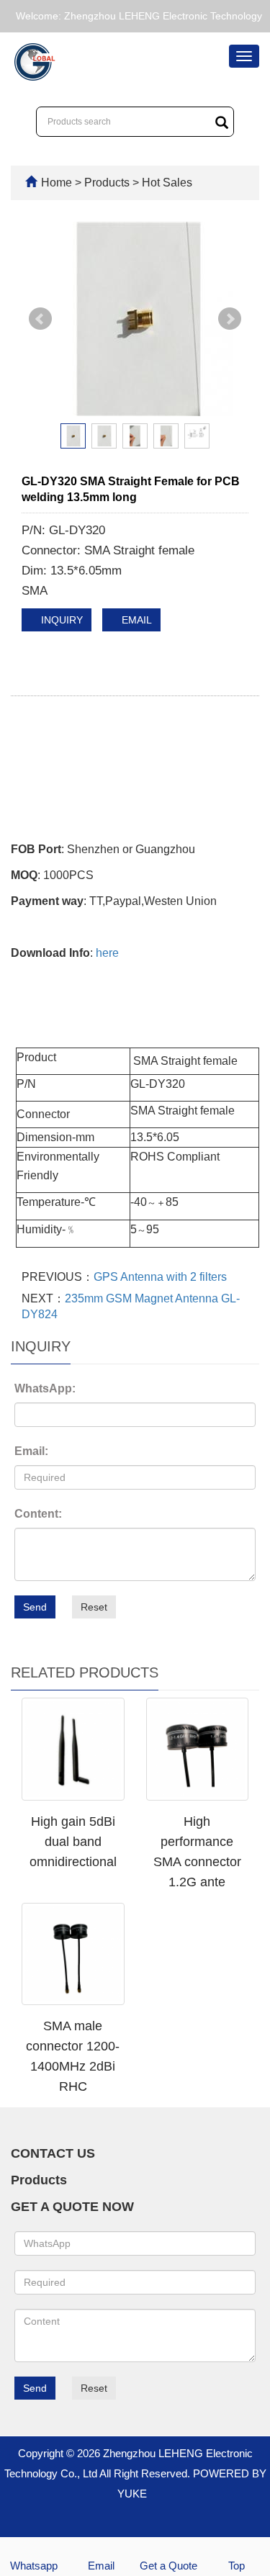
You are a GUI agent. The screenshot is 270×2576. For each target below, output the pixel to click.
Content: (38, 1514)
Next (230, 319)
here (107, 953)
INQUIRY (60, 620)
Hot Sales (166, 183)
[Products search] (222, 122)
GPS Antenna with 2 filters (160, 1277)
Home (57, 183)
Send (35, 1607)
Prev (40, 319)
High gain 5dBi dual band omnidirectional (73, 1842)
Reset (94, 1607)
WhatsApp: (45, 1388)
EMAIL (135, 620)
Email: (31, 1451)
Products (108, 183)
